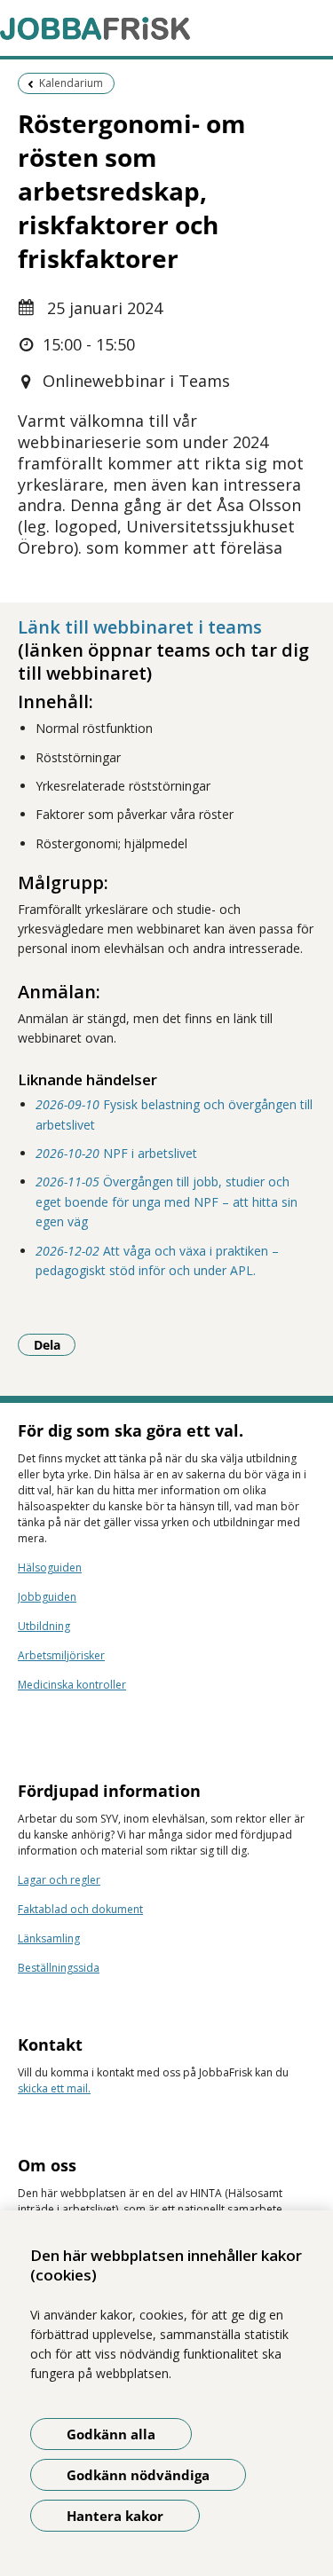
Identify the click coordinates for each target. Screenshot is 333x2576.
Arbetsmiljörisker (61, 1655)
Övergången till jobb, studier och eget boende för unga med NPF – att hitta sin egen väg (166, 1201)
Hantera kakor (115, 2516)
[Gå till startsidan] (166, 28)
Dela (55, 1344)
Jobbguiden (47, 1597)
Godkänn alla (111, 2434)
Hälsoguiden (50, 1568)
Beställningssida (59, 1968)
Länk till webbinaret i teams (140, 627)
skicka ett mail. (54, 2088)
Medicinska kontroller (72, 1685)
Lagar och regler (59, 1880)
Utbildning (44, 1626)
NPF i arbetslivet (116, 1153)
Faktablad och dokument (80, 1909)
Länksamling (49, 1938)
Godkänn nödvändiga (138, 2475)
